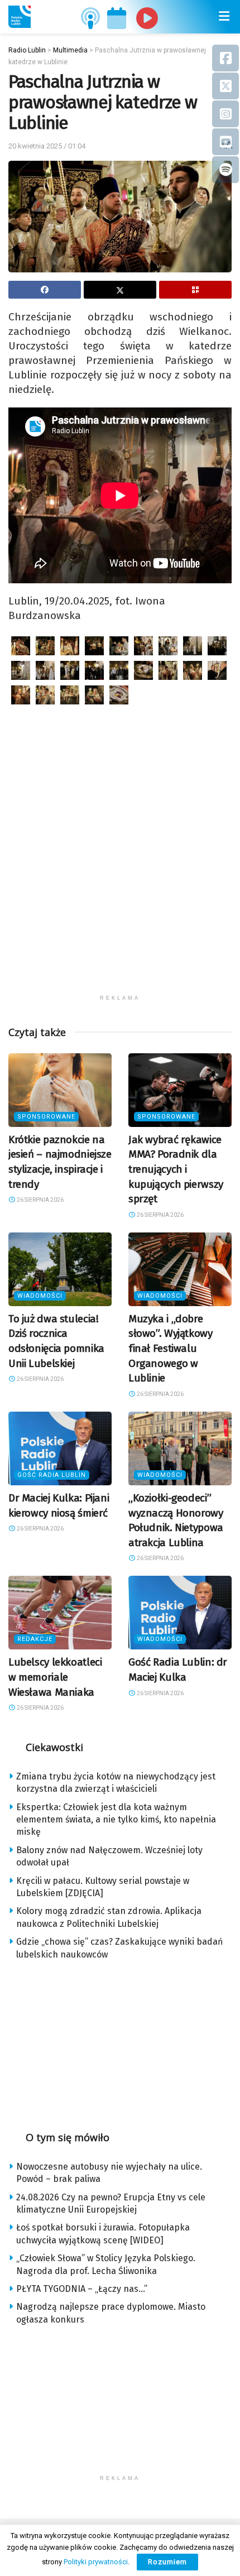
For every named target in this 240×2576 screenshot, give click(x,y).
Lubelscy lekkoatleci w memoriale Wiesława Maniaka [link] (55, 1677)
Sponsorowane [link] (46, 1117)
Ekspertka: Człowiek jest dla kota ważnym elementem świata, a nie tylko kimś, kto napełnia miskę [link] (116, 1820)
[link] (20, 17)
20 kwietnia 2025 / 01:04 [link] (47, 146)
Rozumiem (167, 2562)
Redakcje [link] (35, 1639)
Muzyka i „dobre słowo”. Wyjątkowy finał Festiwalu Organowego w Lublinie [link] (171, 1348)
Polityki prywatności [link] (96, 2562)
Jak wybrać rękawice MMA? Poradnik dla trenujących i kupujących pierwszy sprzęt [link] (176, 1169)
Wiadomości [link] (40, 1296)
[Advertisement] (120, 869)
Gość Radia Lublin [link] (52, 1475)
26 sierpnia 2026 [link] (40, 1200)
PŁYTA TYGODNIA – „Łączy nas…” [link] (82, 2289)
